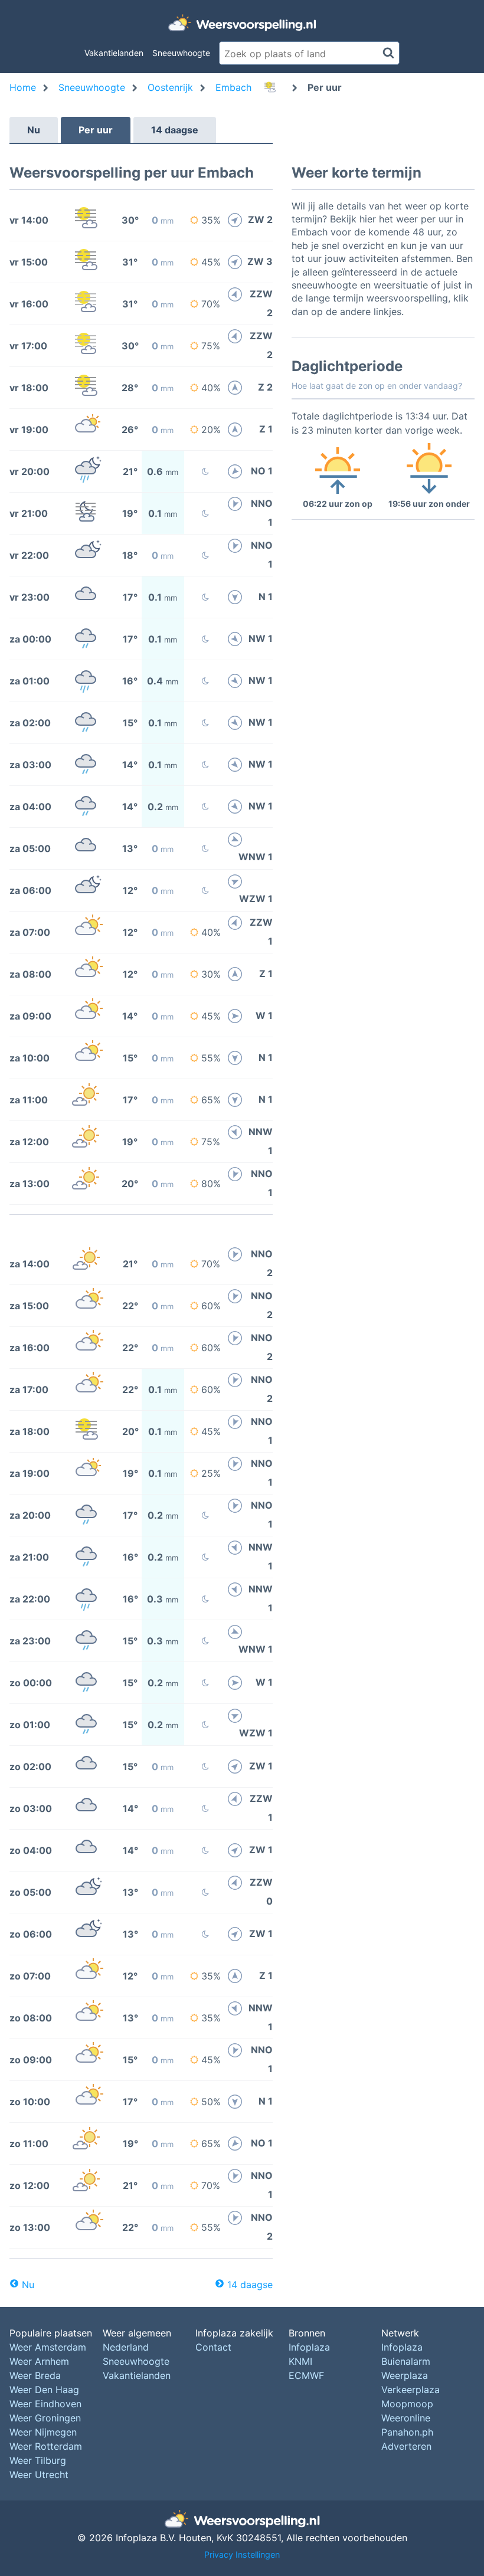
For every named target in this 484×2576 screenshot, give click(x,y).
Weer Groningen (45, 2418)
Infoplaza (309, 2347)
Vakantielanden (114, 53)
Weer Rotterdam (46, 2446)
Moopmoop (407, 2404)
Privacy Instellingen (242, 2554)
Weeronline (406, 2418)
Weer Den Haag (44, 2390)
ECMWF (306, 2375)
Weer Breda (35, 2375)
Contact (213, 2347)
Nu (34, 130)
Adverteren (406, 2446)
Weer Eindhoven (45, 2404)
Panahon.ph (407, 2432)
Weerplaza (405, 2375)
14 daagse (175, 130)
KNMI (300, 2361)
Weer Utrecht (39, 2475)
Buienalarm (406, 2361)
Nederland (126, 2347)
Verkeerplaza (411, 2390)
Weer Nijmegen (43, 2432)
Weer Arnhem (39, 2361)
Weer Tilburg (38, 2460)
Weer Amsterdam (48, 2347)
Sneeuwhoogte (181, 53)
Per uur (96, 130)
